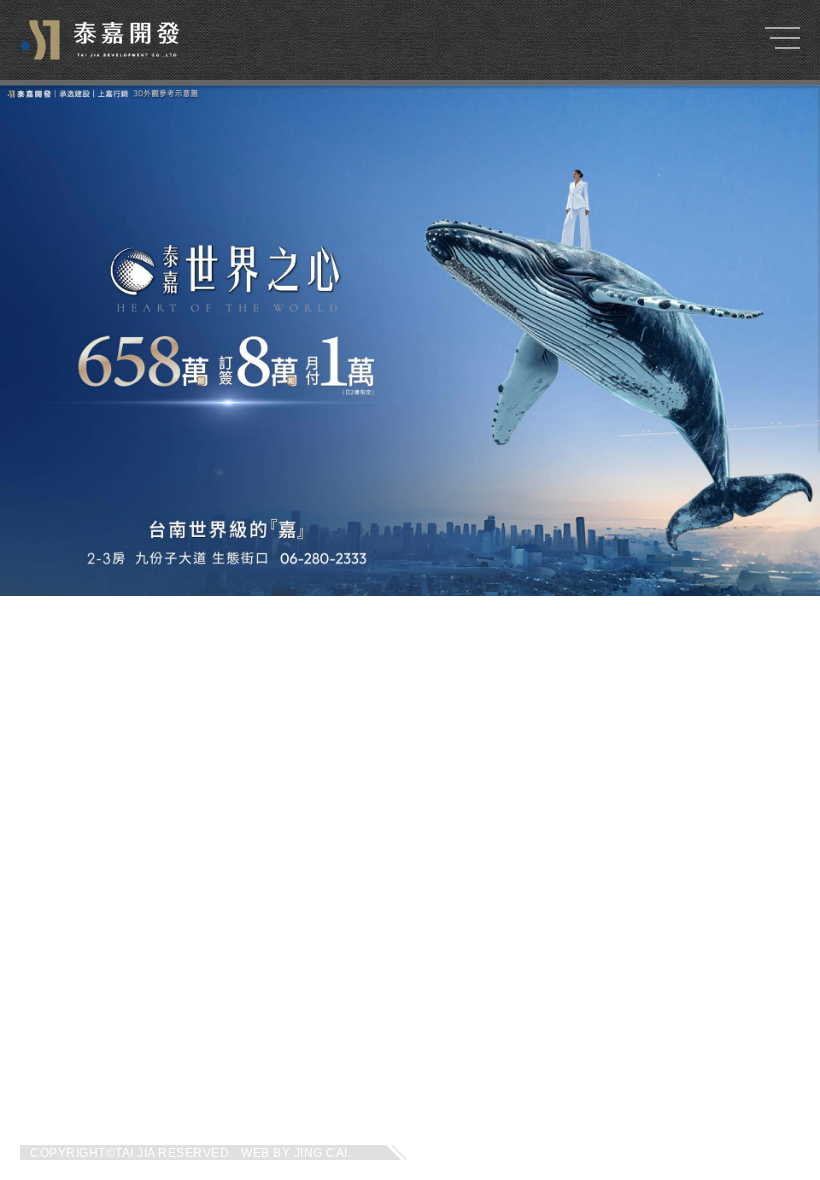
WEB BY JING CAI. (296, 1153)
